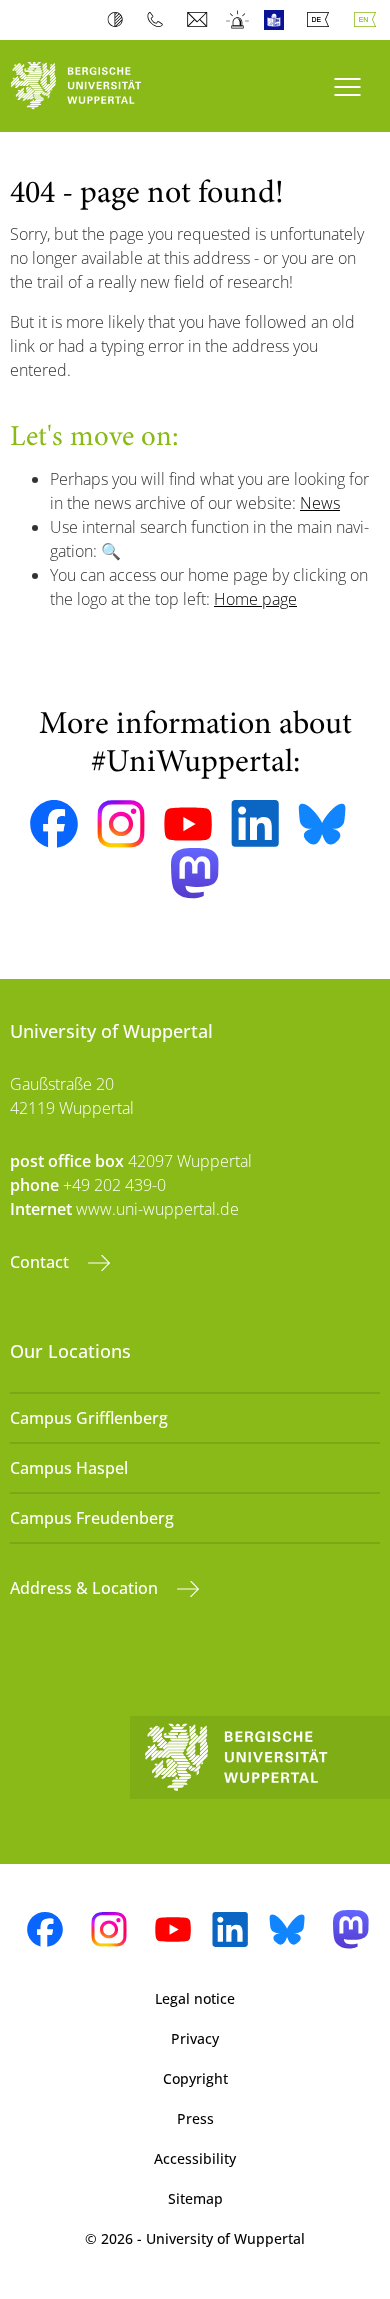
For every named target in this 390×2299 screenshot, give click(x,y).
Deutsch (322, 20)
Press (195, 2118)
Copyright (195, 2078)
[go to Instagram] (121, 824)
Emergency (238, 20)
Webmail (199, 20)
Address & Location (86, 1588)
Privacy (195, 2038)
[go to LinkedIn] (255, 823)
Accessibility (195, 2158)
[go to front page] (97, 86)
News (320, 503)
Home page (255, 599)
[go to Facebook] (54, 824)
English (369, 20)
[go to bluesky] (322, 824)
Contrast (119, 20)
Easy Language (278, 20)
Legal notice (195, 1998)
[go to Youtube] (188, 824)
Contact (41, 1262)
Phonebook (159, 20)
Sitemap (195, 2198)
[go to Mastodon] (195, 873)
